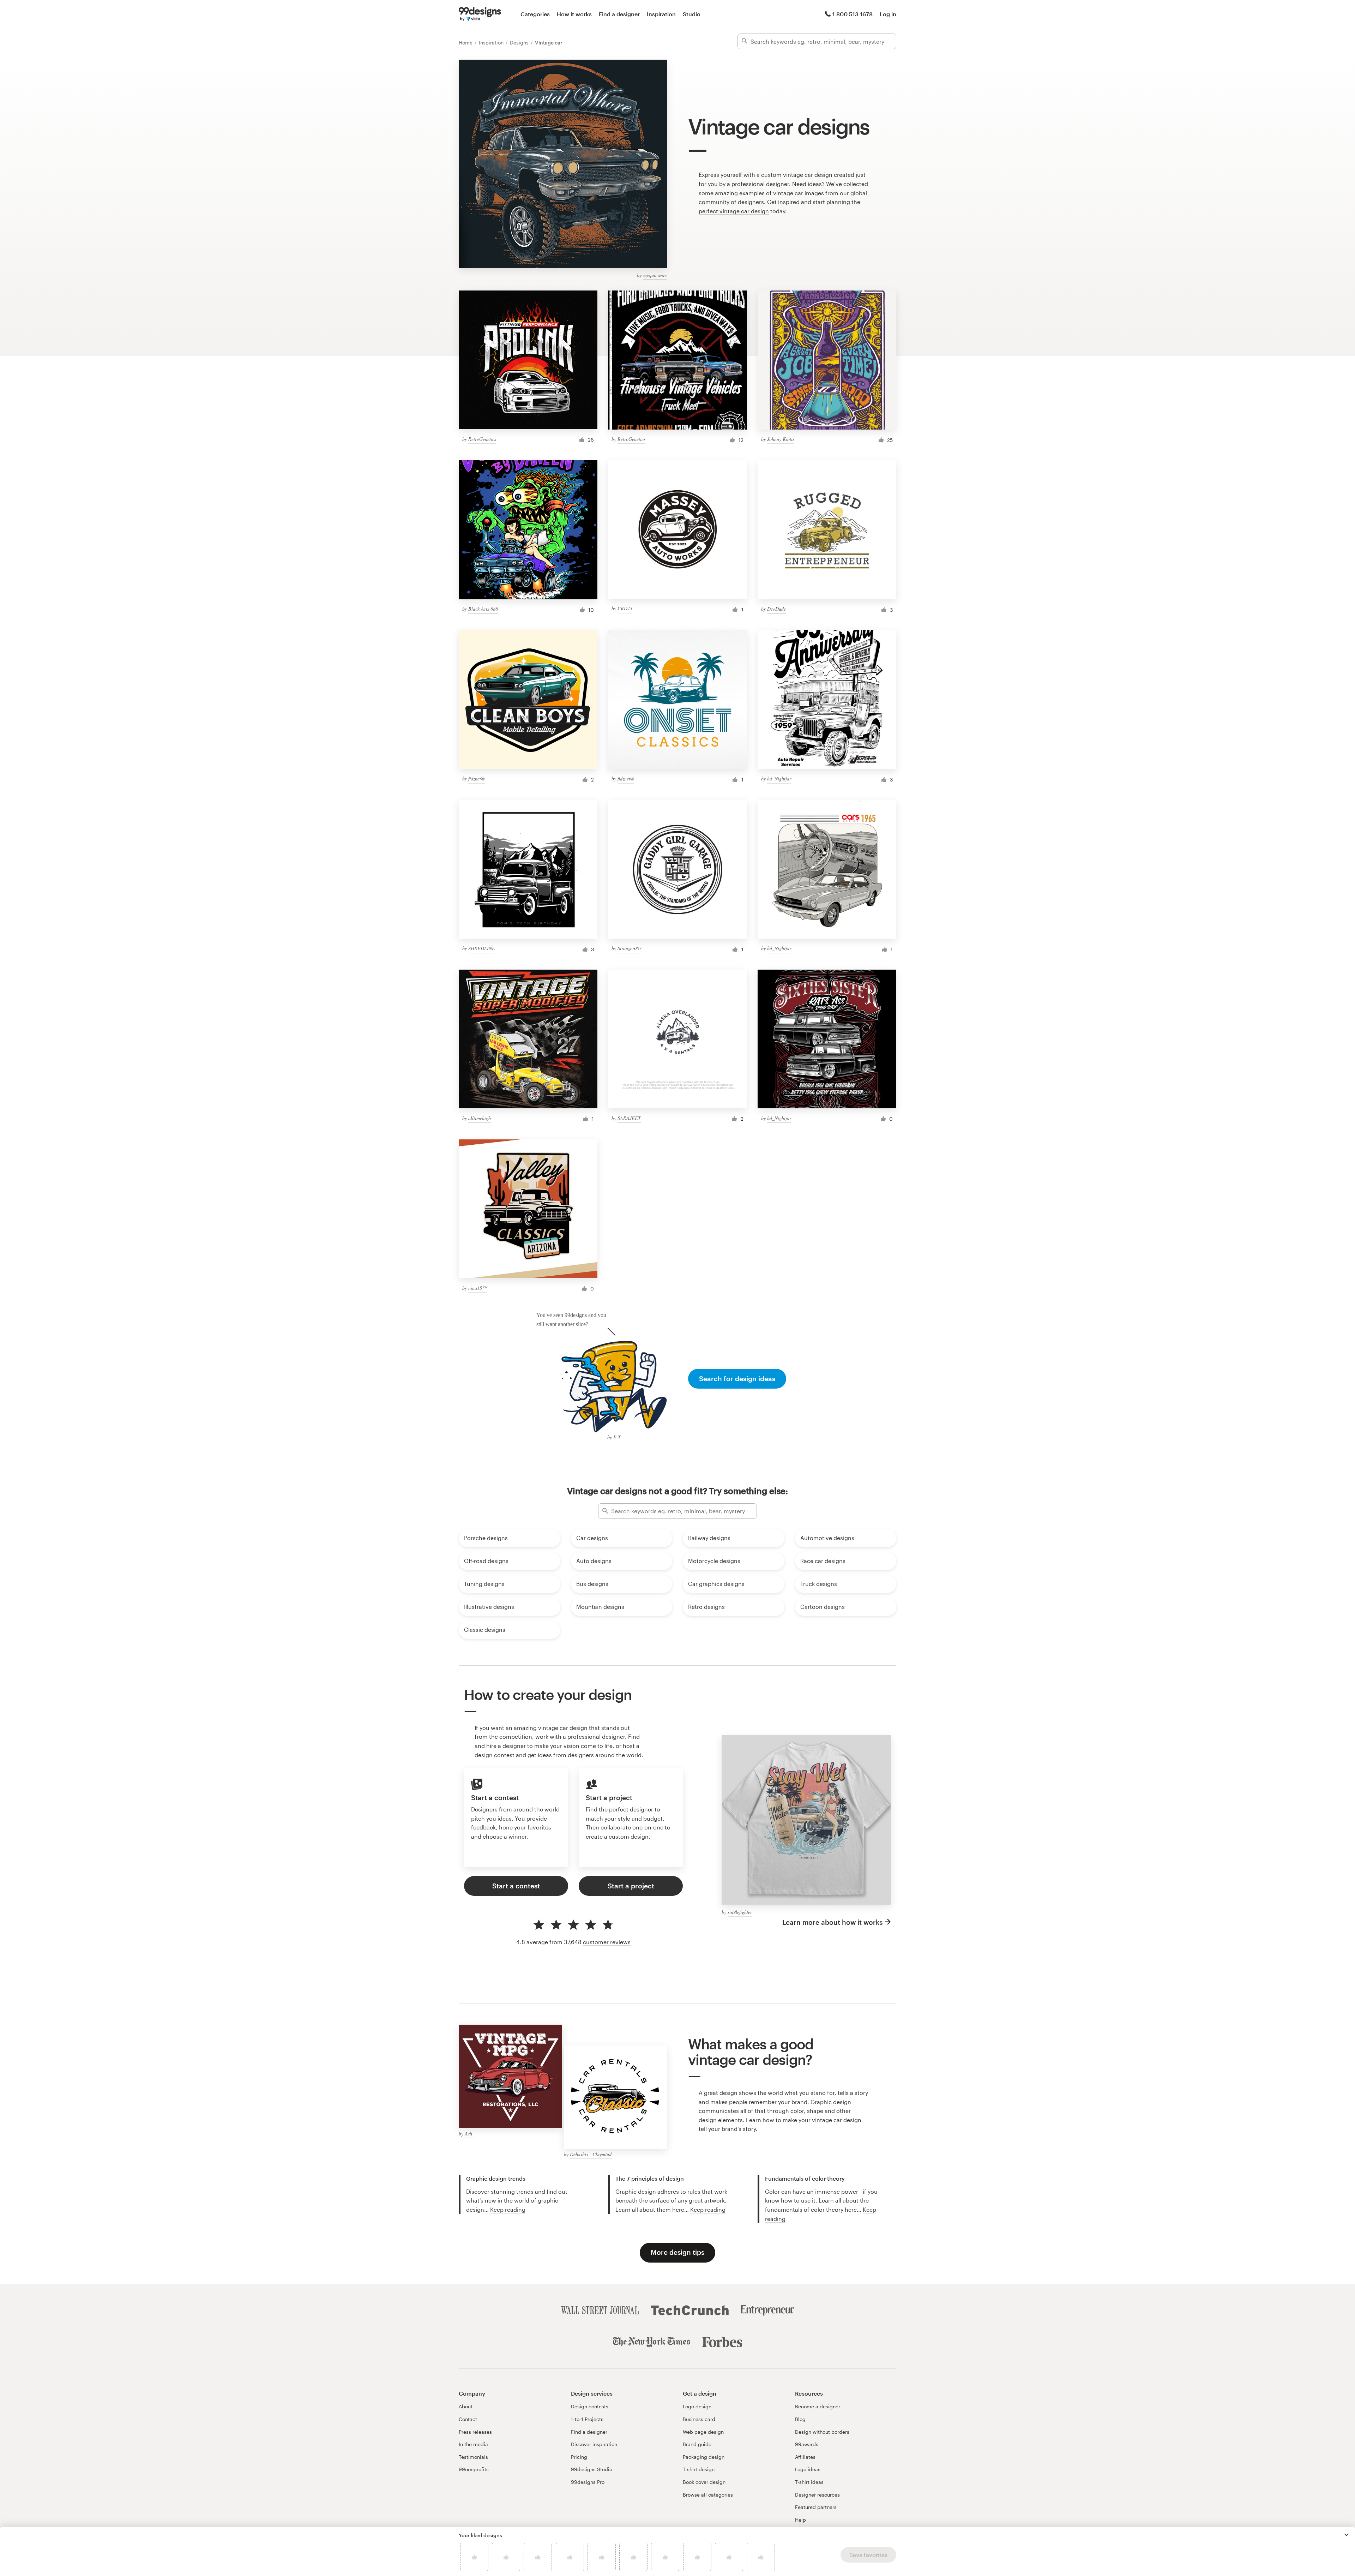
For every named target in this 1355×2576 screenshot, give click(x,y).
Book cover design (704, 2482)
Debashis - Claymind (591, 2154)
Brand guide (697, 2444)
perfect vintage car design (734, 211)
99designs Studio (592, 2469)
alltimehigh (480, 1118)
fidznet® (477, 778)
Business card (699, 2419)
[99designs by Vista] (480, 14)
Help (800, 2520)
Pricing (579, 2457)
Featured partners (816, 2507)
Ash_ (470, 2134)
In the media (473, 2444)
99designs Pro (588, 2482)
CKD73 (625, 608)
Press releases (475, 2432)
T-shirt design (699, 2469)
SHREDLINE (482, 948)
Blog (800, 2419)
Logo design (697, 2406)
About (466, 2406)
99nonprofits (474, 2469)
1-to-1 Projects (587, 2419)
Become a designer (818, 2406)
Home (466, 43)
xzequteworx (655, 275)
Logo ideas (808, 2469)
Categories (535, 14)
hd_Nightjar (779, 778)
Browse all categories (708, 2495)
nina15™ (478, 1288)
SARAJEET (629, 1118)
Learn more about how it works (832, 1922)
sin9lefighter (740, 1912)
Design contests (590, 2406)
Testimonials (473, 2457)
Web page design (703, 2432)
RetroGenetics (482, 439)
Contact (468, 2419)
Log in (888, 14)
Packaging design (704, 2457)
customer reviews (607, 1942)
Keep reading (508, 2209)
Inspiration (661, 14)
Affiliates (805, 2457)
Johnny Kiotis (781, 439)
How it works (574, 14)
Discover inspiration (594, 2444)
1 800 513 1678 (853, 14)
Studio (692, 14)
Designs (520, 43)
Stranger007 (630, 948)
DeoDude (776, 609)
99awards (807, 2444)
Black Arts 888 (483, 609)
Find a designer (619, 14)
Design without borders (822, 2432)
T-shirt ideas (809, 2482)
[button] (1347, 2535)
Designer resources (817, 2495)
